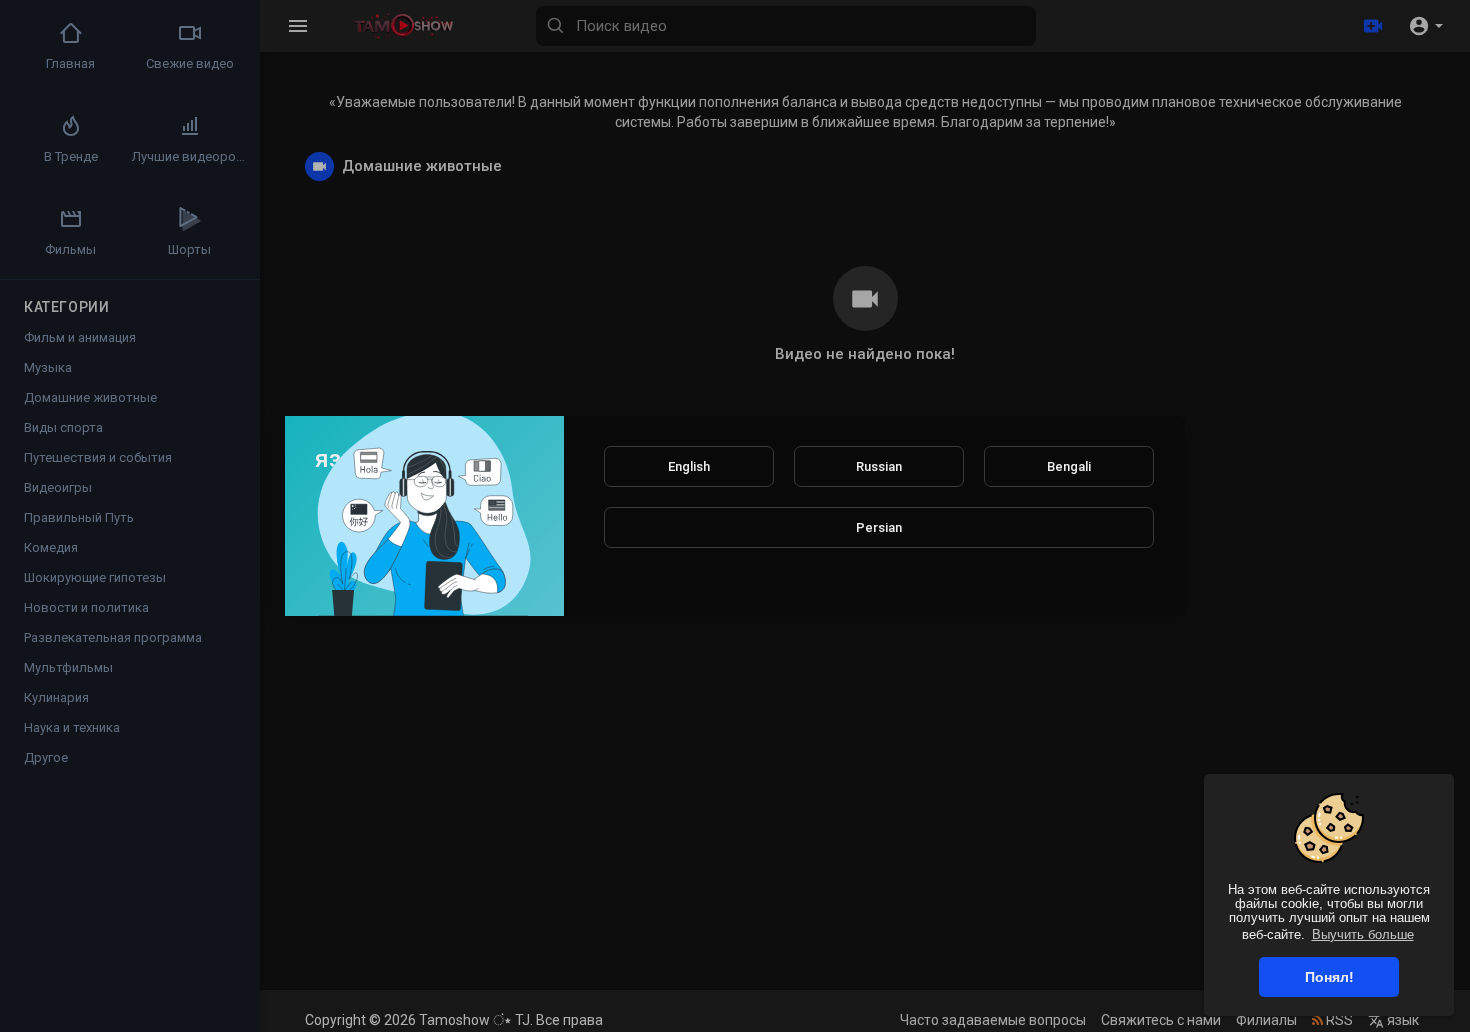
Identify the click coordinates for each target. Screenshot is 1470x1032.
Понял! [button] (1329, 977)
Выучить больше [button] (1363, 934)
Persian (879, 527)
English (689, 466)
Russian (879, 466)
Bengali (1069, 466)
